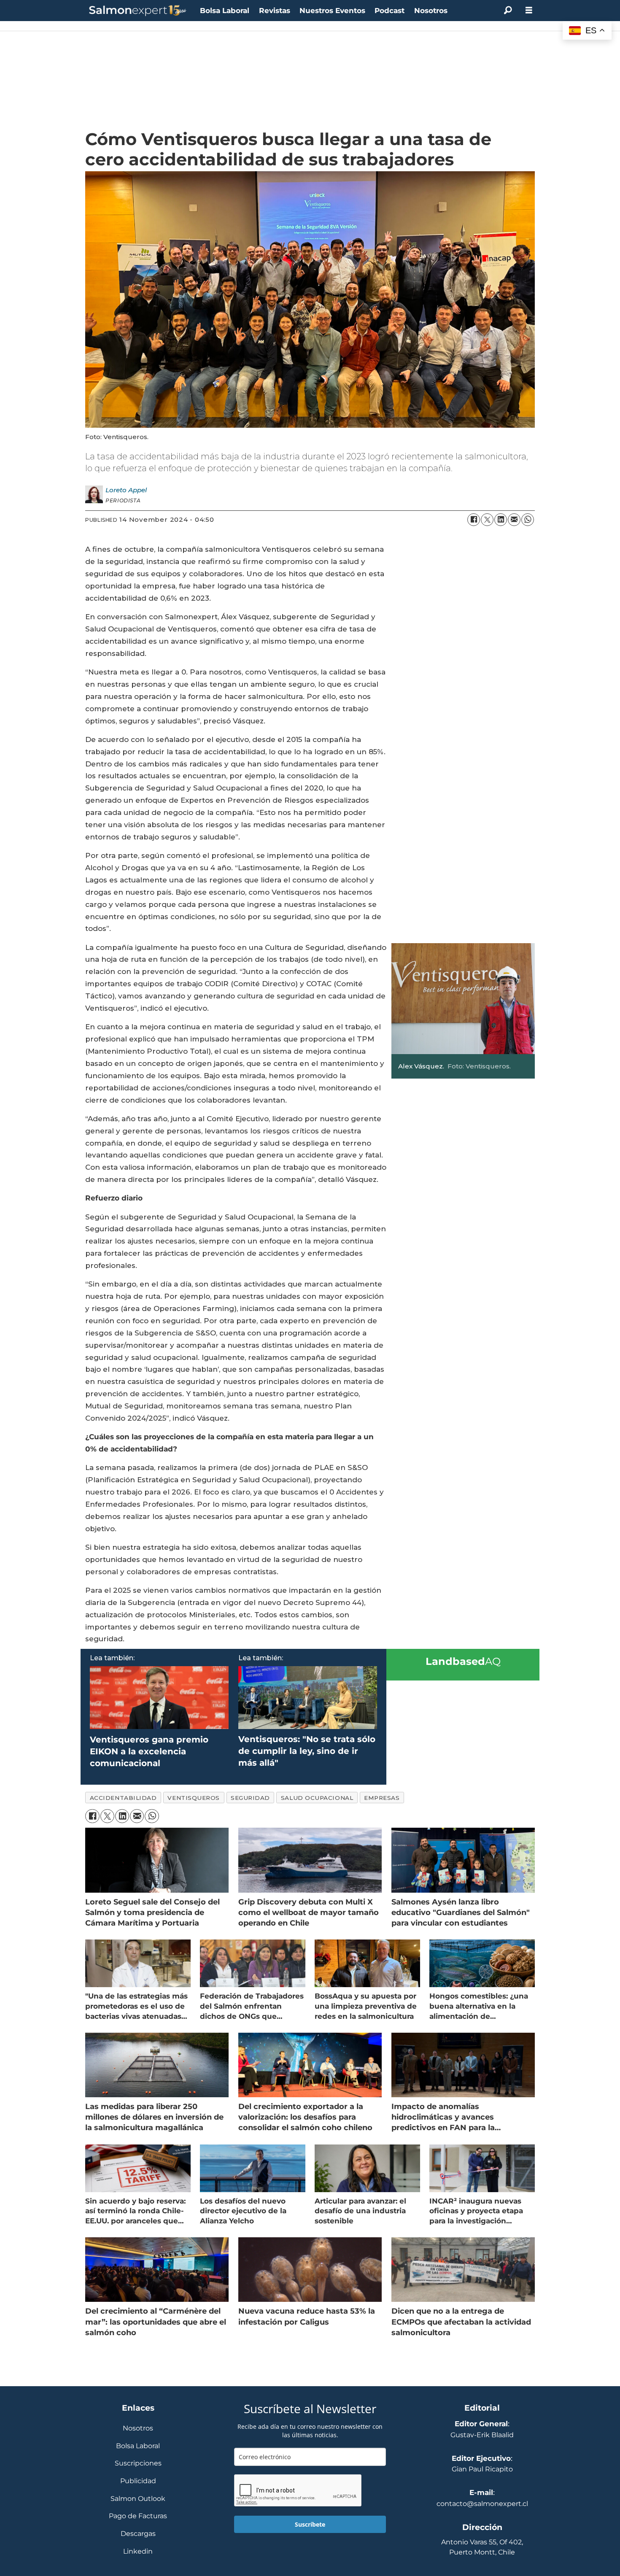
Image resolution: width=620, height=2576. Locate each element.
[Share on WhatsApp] (528, 520)
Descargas (138, 2534)
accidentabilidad (123, 1798)
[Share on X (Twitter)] (487, 520)
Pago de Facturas (138, 2516)
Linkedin (138, 2552)
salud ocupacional (317, 1798)
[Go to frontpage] (138, 11)
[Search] (508, 11)
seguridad (250, 1798)
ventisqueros (194, 1798)
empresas (382, 1798)
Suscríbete (310, 2524)
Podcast (390, 11)
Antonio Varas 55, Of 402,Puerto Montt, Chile (482, 2547)
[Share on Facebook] (474, 520)
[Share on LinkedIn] (501, 520)
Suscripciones (138, 2464)
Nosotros (431, 11)
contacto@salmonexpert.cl (482, 2504)
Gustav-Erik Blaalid (482, 2435)
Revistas (275, 11)
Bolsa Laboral (225, 11)
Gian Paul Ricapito (482, 2469)
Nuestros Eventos (332, 11)
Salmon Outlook (138, 2499)
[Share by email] (514, 520)
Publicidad (138, 2481)
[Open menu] (529, 10)
